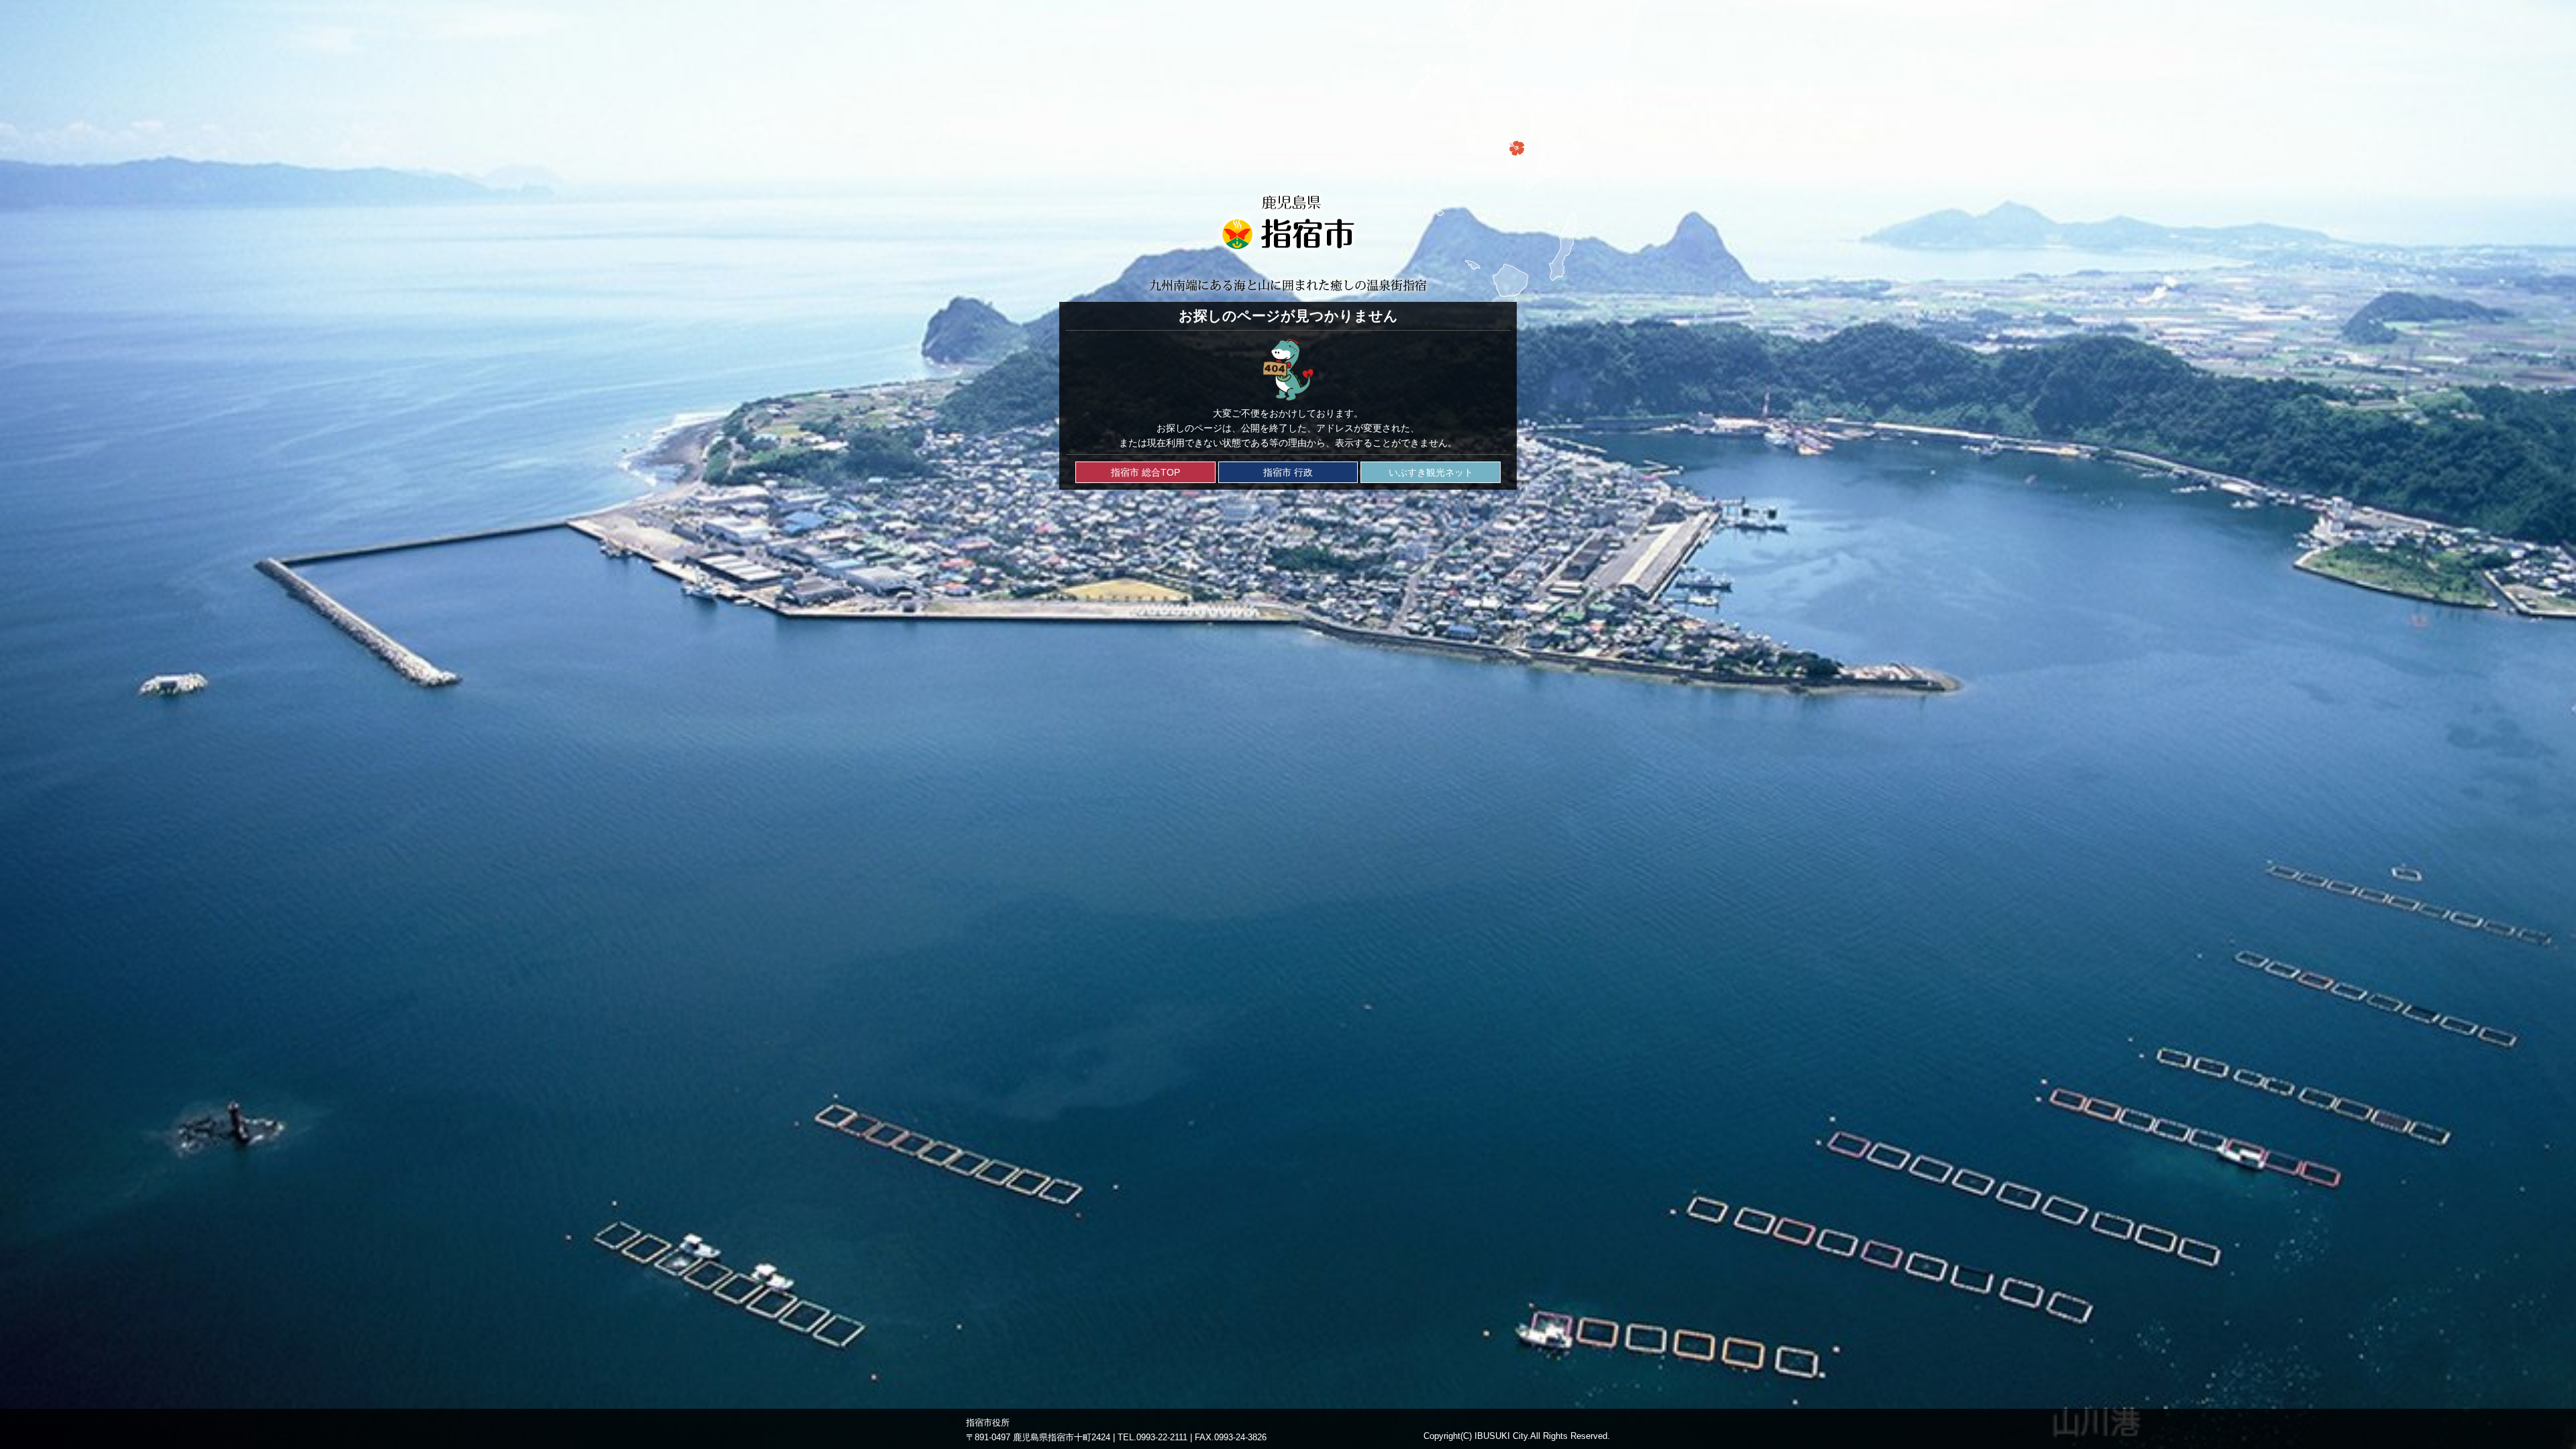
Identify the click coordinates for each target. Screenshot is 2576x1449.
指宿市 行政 (1288, 472)
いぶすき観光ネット (1431, 472)
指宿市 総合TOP (1145, 472)
